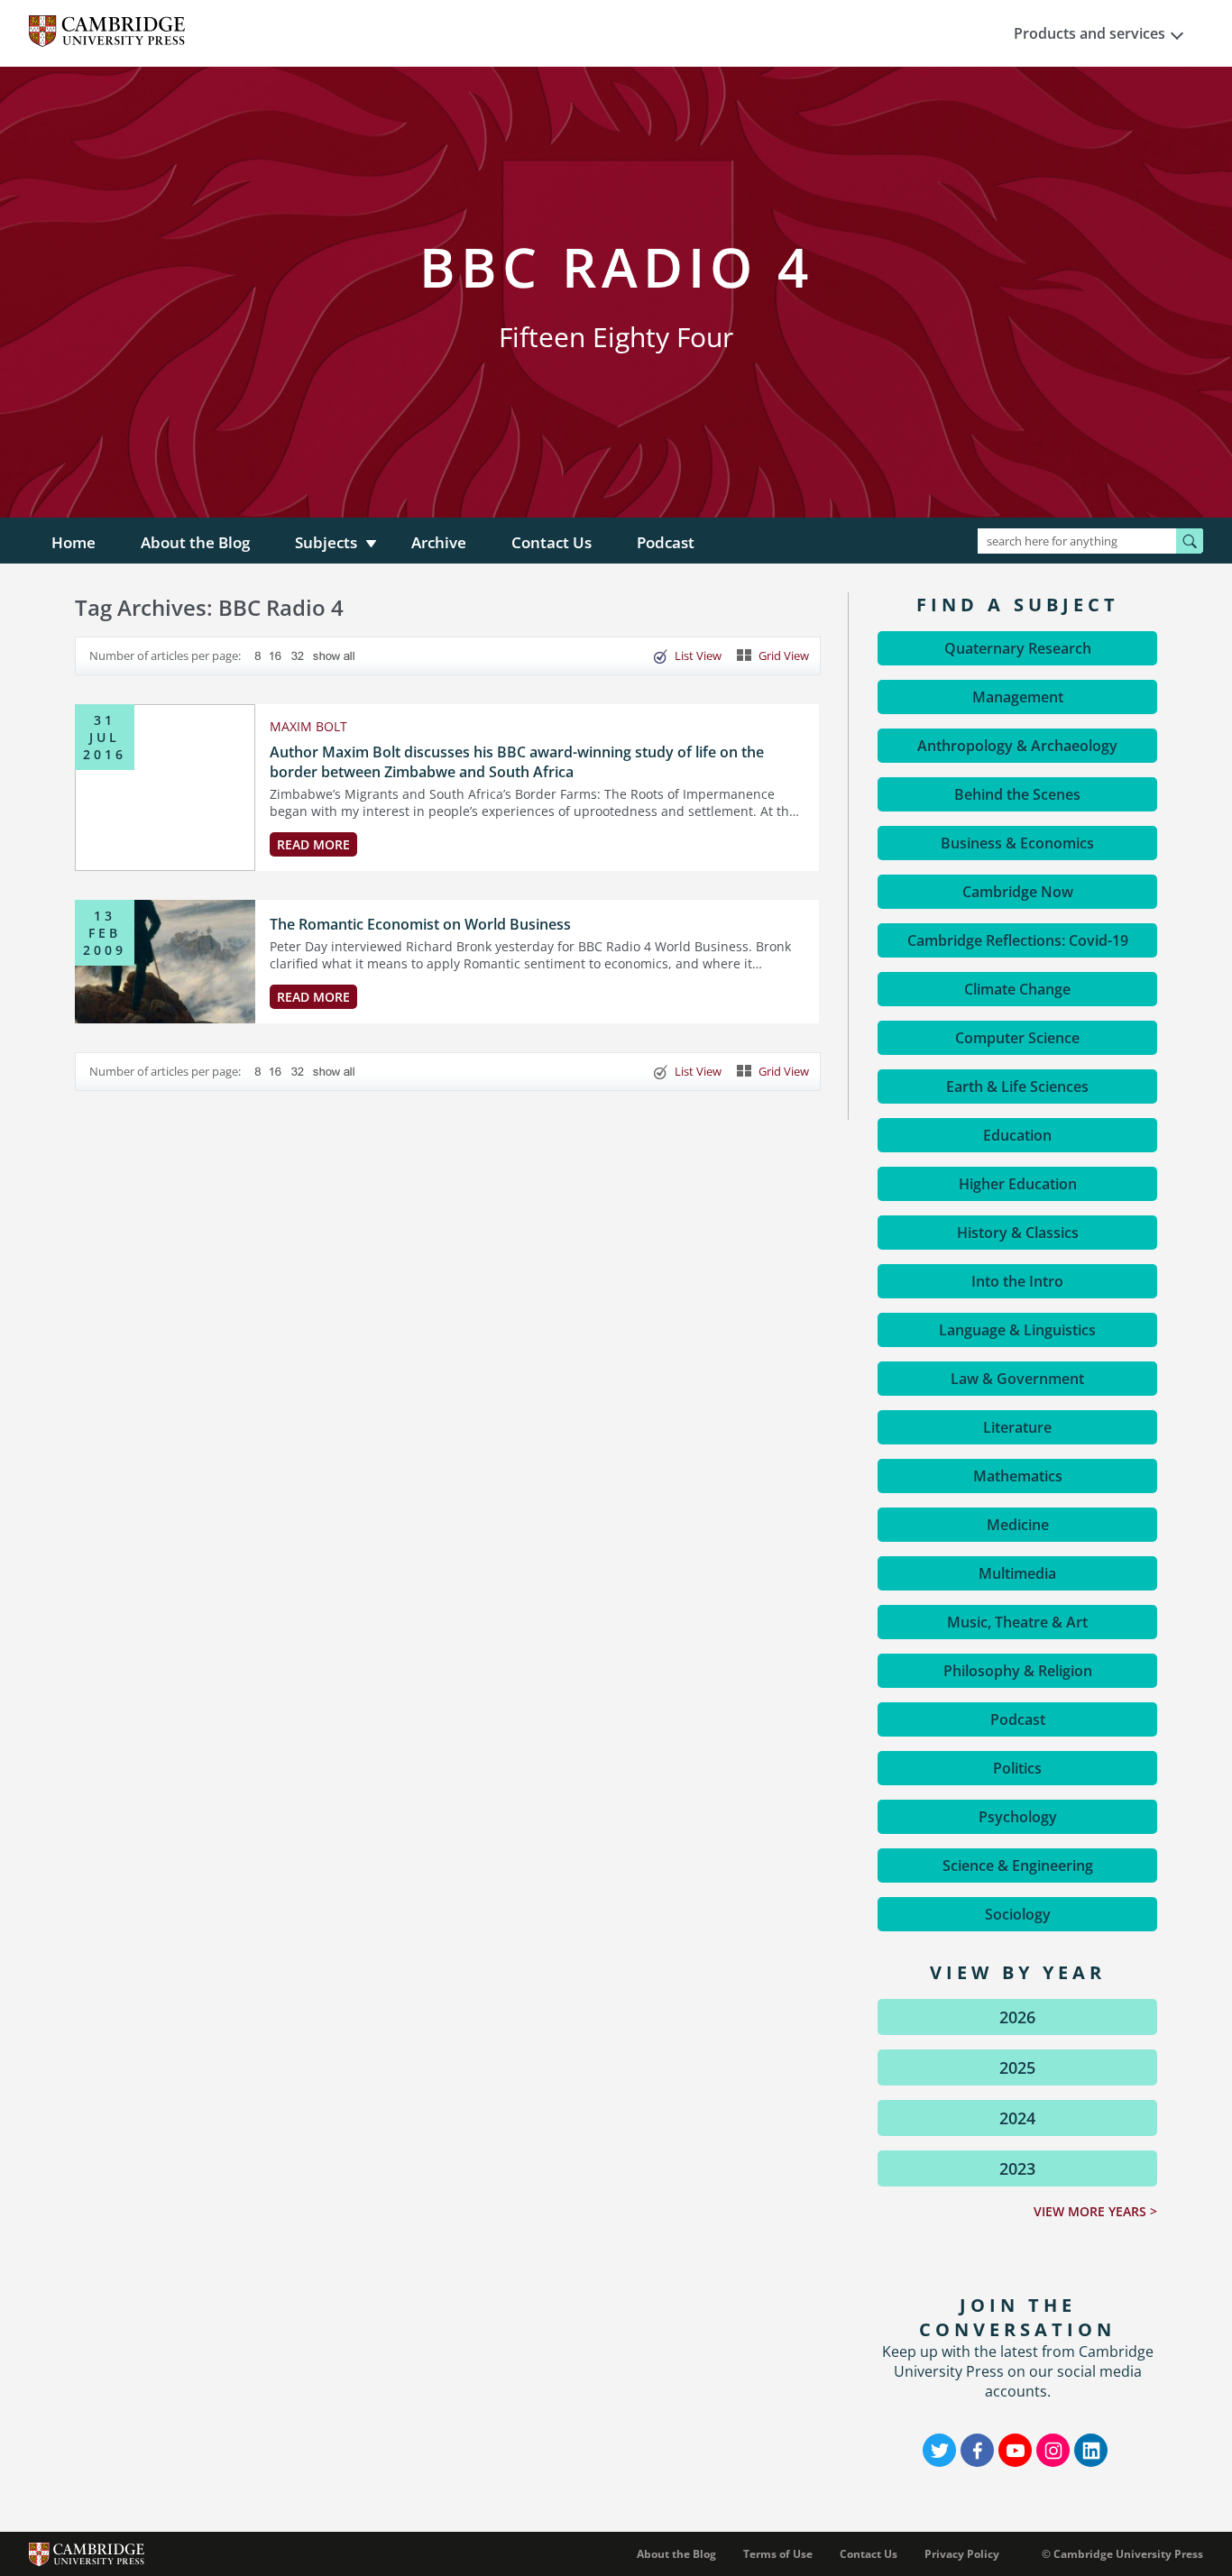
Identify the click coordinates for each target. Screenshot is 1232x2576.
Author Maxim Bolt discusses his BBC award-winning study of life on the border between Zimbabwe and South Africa (517, 762)
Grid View (784, 655)
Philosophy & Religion (1018, 1671)
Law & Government (1017, 1379)
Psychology (1018, 1817)
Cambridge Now (1018, 892)
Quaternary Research (1018, 648)
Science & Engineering (1018, 1866)
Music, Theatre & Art (1017, 1622)
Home (74, 542)
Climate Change (1017, 989)
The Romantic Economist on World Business (420, 924)
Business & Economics (1017, 843)
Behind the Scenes (1017, 794)
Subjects (326, 542)
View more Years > (1095, 2211)
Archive (439, 542)
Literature (1017, 1427)
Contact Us (552, 542)
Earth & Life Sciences (1017, 1086)
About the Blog (195, 542)
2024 (1017, 2118)
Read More (313, 844)
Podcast (666, 542)
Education (1017, 1135)
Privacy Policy (962, 2554)
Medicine (1018, 1525)
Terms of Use (778, 2554)
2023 (1017, 2168)
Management (1018, 697)
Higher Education (1018, 1184)
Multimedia (1017, 1573)
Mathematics (1018, 1476)
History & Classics (1018, 1233)
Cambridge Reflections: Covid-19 (1018, 940)
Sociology (1018, 1914)
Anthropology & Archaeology (1017, 746)
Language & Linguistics (1017, 1330)
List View (698, 655)
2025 (1017, 2067)
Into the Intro (1017, 1281)
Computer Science (1017, 1038)
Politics (1017, 1768)
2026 (1017, 2017)
